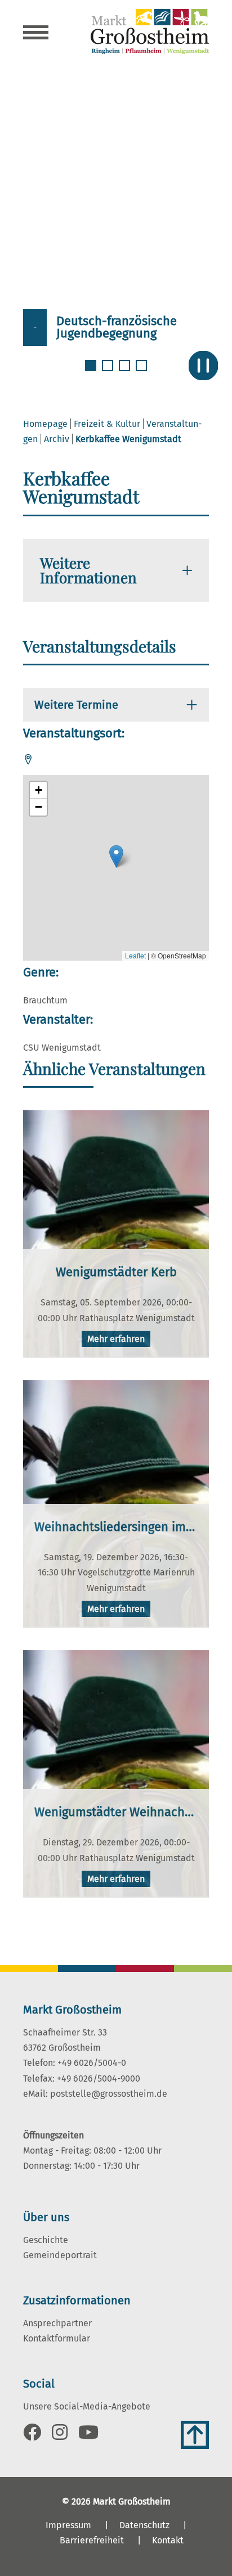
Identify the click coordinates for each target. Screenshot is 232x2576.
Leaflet (135, 955)
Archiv (57, 439)
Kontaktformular (57, 2338)
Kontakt (168, 2540)
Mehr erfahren (116, 1339)
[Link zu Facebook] (32, 2436)
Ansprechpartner (57, 2323)
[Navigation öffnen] (36, 34)
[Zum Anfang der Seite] (195, 2435)
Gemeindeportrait (60, 2255)
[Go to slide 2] (109, 372)
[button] (116, 856)
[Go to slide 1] (92, 372)
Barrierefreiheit (92, 2540)
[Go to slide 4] (142, 372)
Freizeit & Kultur (107, 424)
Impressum (68, 2525)
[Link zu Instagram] (60, 2436)
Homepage (45, 424)
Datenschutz (144, 2525)
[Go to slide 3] (126, 372)
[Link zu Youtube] (88, 2436)
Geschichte (46, 2240)
